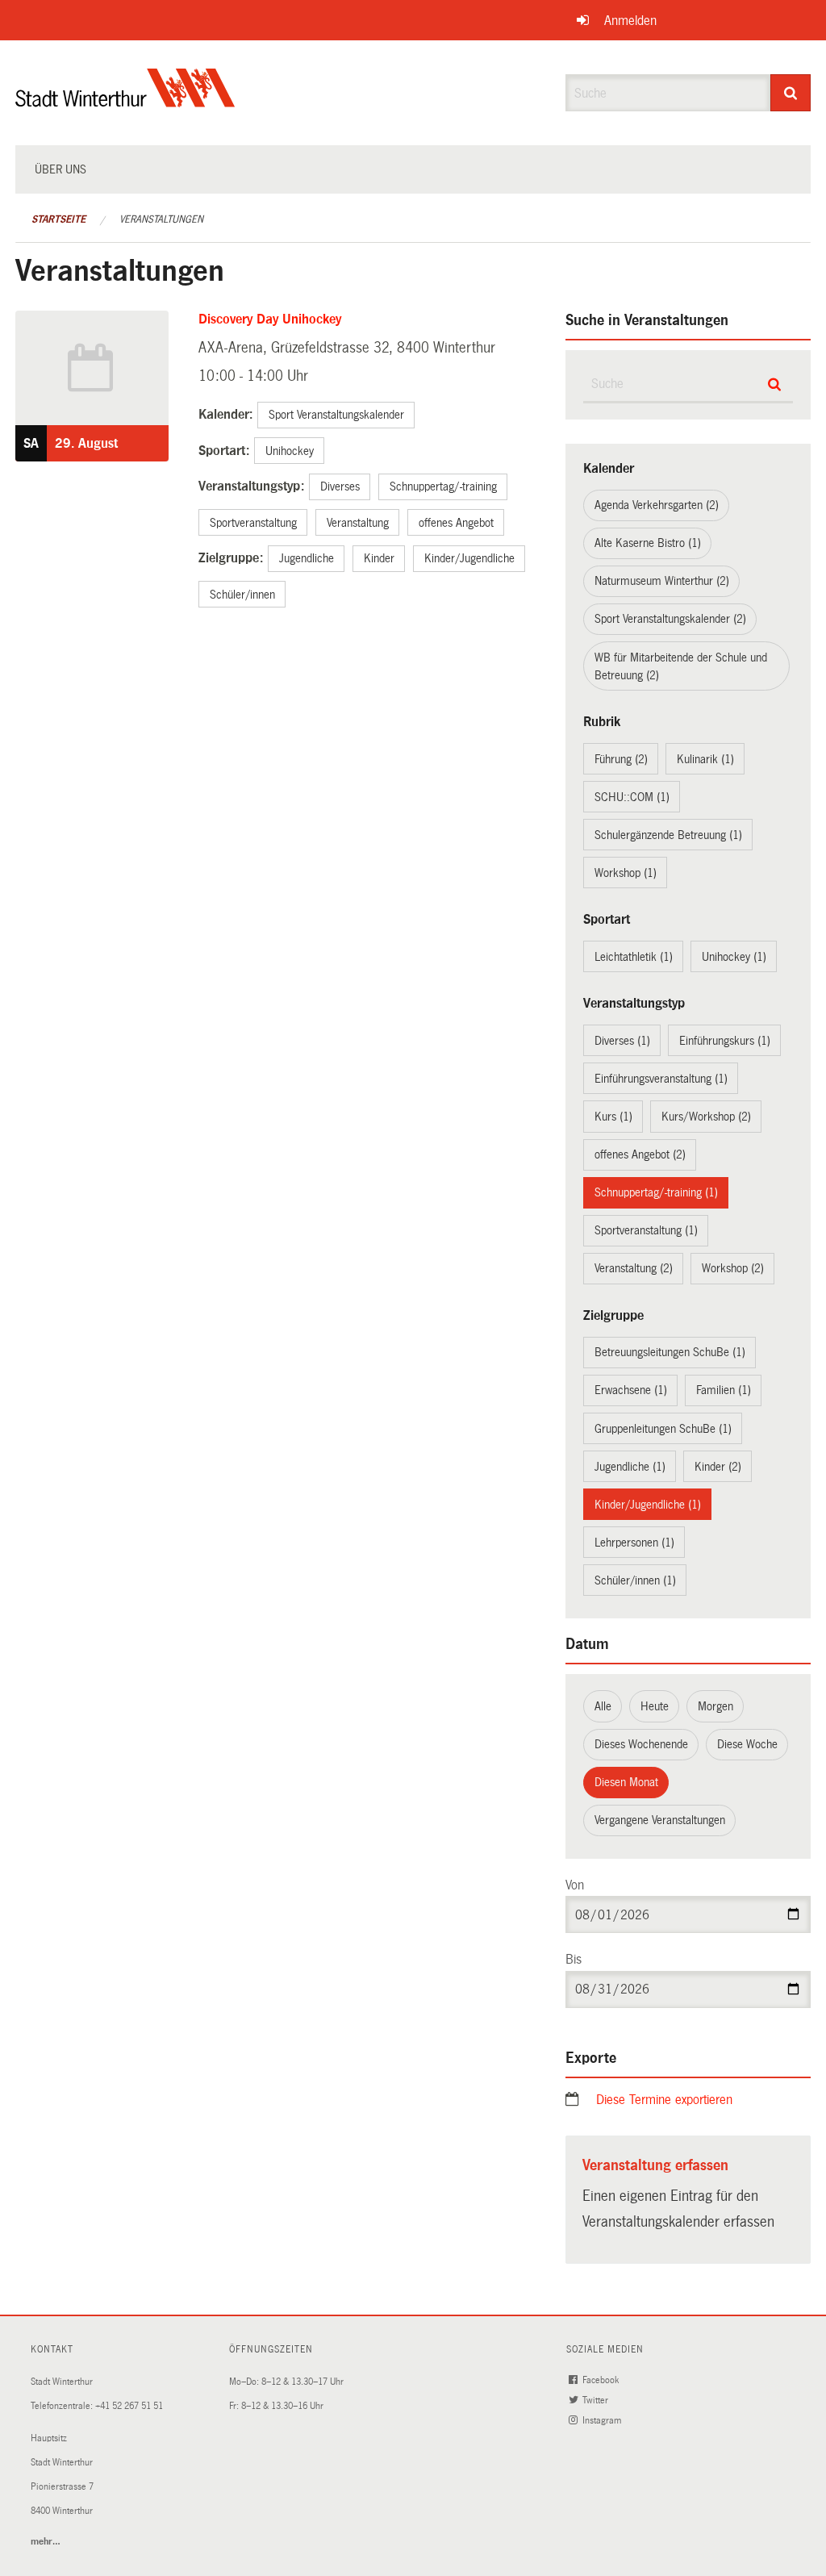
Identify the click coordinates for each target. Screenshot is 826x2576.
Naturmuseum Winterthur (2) (662, 581)
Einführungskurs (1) (725, 1041)
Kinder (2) (718, 1467)
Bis (574, 1959)
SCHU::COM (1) (632, 797)
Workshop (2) (733, 1268)
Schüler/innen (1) (635, 1580)
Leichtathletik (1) (634, 957)
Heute (655, 1706)
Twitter (597, 2401)
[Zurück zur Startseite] (125, 101)
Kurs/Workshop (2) (706, 1117)
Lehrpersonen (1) (634, 1543)
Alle (603, 1706)
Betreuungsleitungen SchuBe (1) (670, 1352)
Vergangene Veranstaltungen (660, 1820)
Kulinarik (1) (705, 759)
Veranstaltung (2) (634, 1268)
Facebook (602, 2380)
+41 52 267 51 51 (129, 2406)
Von (575, 1885)
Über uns (60, 169)
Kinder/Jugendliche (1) (648, 1505)
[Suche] (791, 93)
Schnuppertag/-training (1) (656, 1192)
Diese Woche (747, 1744)
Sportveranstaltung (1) (646, 1230)
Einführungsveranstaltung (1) (661, 1079)
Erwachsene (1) (631, 1390)
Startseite (58, 219)
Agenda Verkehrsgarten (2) (657, 505)
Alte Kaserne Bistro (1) (648, 543)
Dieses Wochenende (641, 1744)
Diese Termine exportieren (664, 2100)
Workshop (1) (626, 873)
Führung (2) (621, 759)
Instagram (603, 2421)
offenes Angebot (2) (640, 1154)
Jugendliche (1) (630, 1467)
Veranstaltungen (161, 219)
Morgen (715, 1706)
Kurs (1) (613, 1117)
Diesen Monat (626, 1782)
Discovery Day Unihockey (270, 319)
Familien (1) (724, 1390)
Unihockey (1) (734, 957)
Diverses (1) (622, 1041)
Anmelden (630, 21)
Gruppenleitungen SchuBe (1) (663, 1429)
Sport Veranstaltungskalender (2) (670, 619)
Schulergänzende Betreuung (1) (668, 835)
